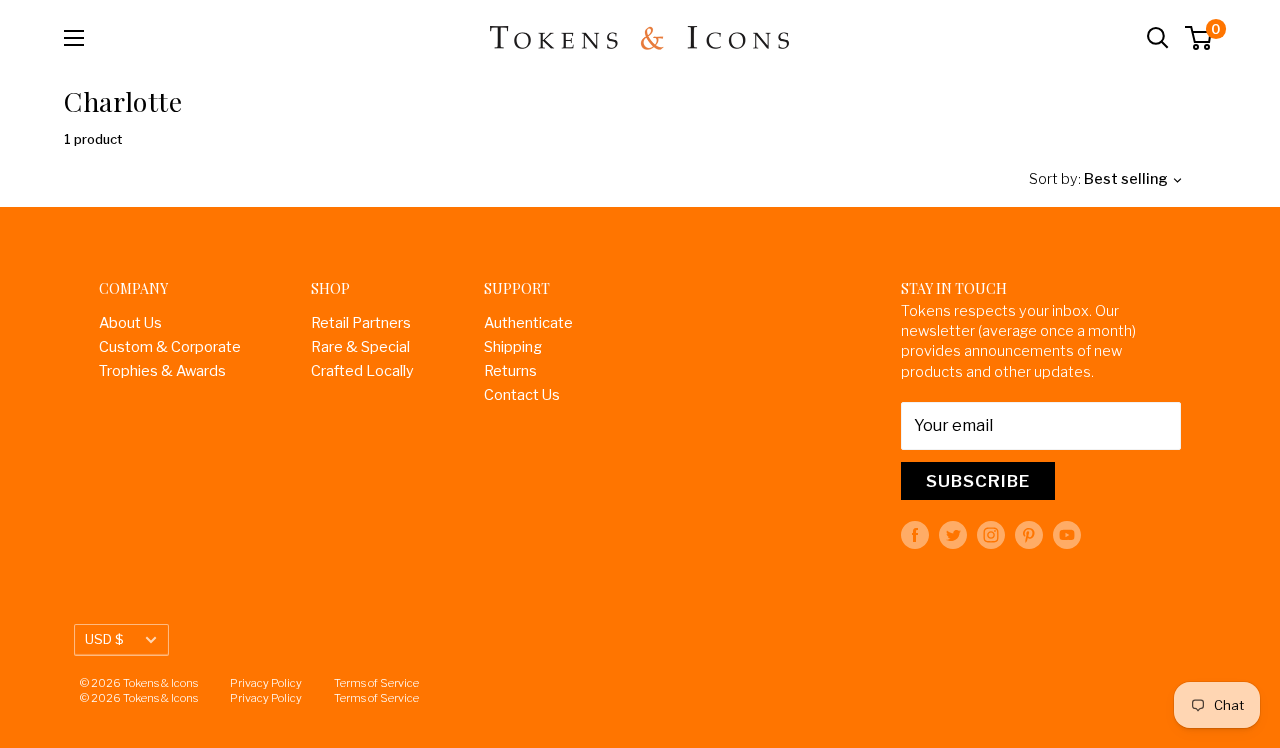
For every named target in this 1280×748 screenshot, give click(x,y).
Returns (510, 371)
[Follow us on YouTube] (1067, 535)
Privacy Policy (266, 683)
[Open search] (1158, 38)
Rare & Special (360, 347)
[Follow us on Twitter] (953, 535)
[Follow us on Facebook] (915, 535)
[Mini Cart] (1199, 38)
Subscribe (978, 481)
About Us (130, 323)
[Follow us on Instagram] (991, 535)
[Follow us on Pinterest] (1029, 535)
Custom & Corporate (170, 347)
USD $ (104, 639)
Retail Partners (361, 323)
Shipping (513, 347)
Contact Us (522, 395)
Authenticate (528, 323)
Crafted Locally (362, 371)
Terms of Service (376, 683)
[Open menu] (74, 38)
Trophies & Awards (162, 371)
